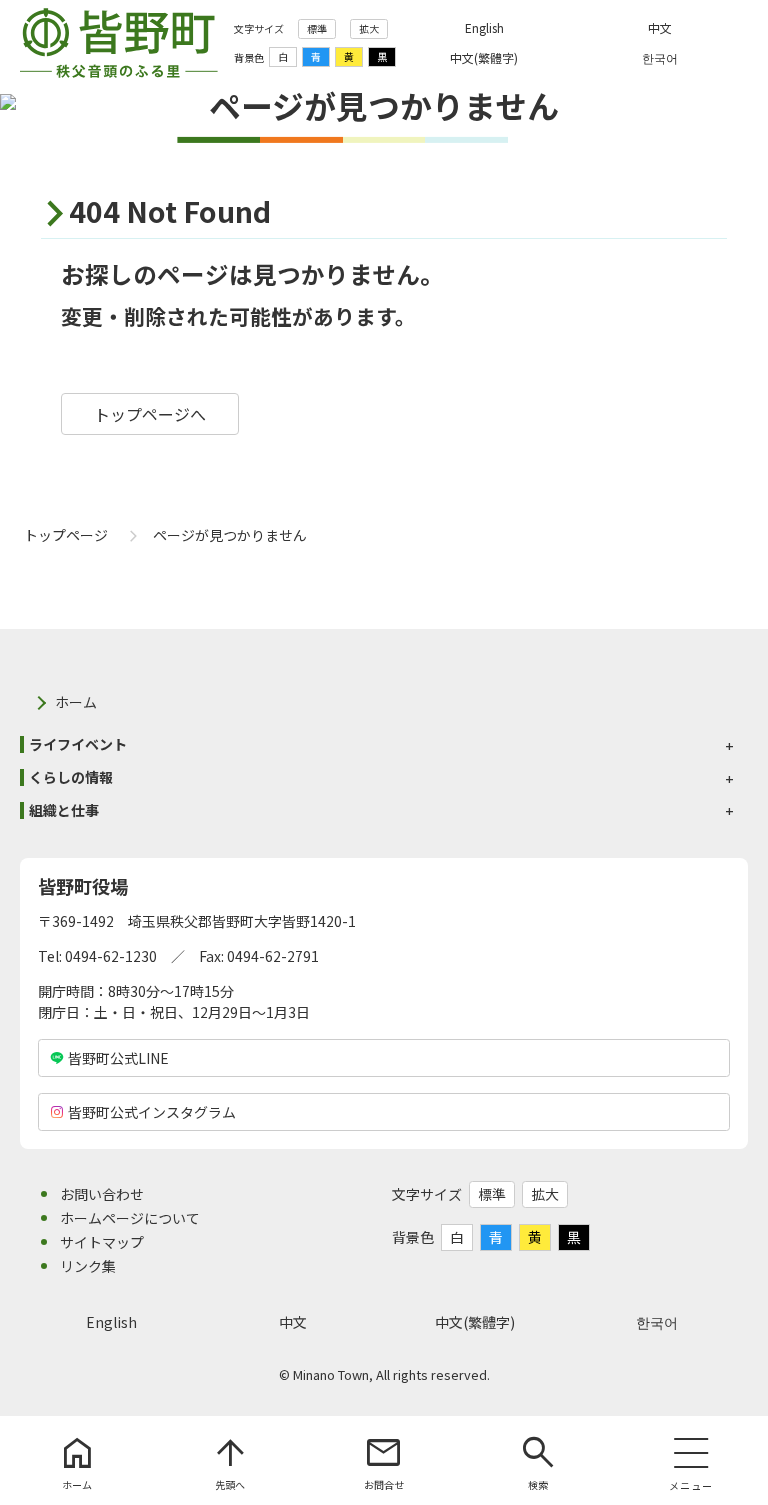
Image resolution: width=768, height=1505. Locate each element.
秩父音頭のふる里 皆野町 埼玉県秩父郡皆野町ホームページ (119, 43)
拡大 (369, 28)
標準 (317, 28)
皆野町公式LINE (118, 1058)
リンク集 (88, 1266)
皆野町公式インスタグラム (152, 1112)
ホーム (76, 702)
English (111, 1322)
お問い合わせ (102, 1194)
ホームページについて (130, 1218)
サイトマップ (102, 1242)
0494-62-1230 (111, 956)
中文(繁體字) (475, 1322)
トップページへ (150, 414)
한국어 (657, 1322)
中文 (293, 1322)
